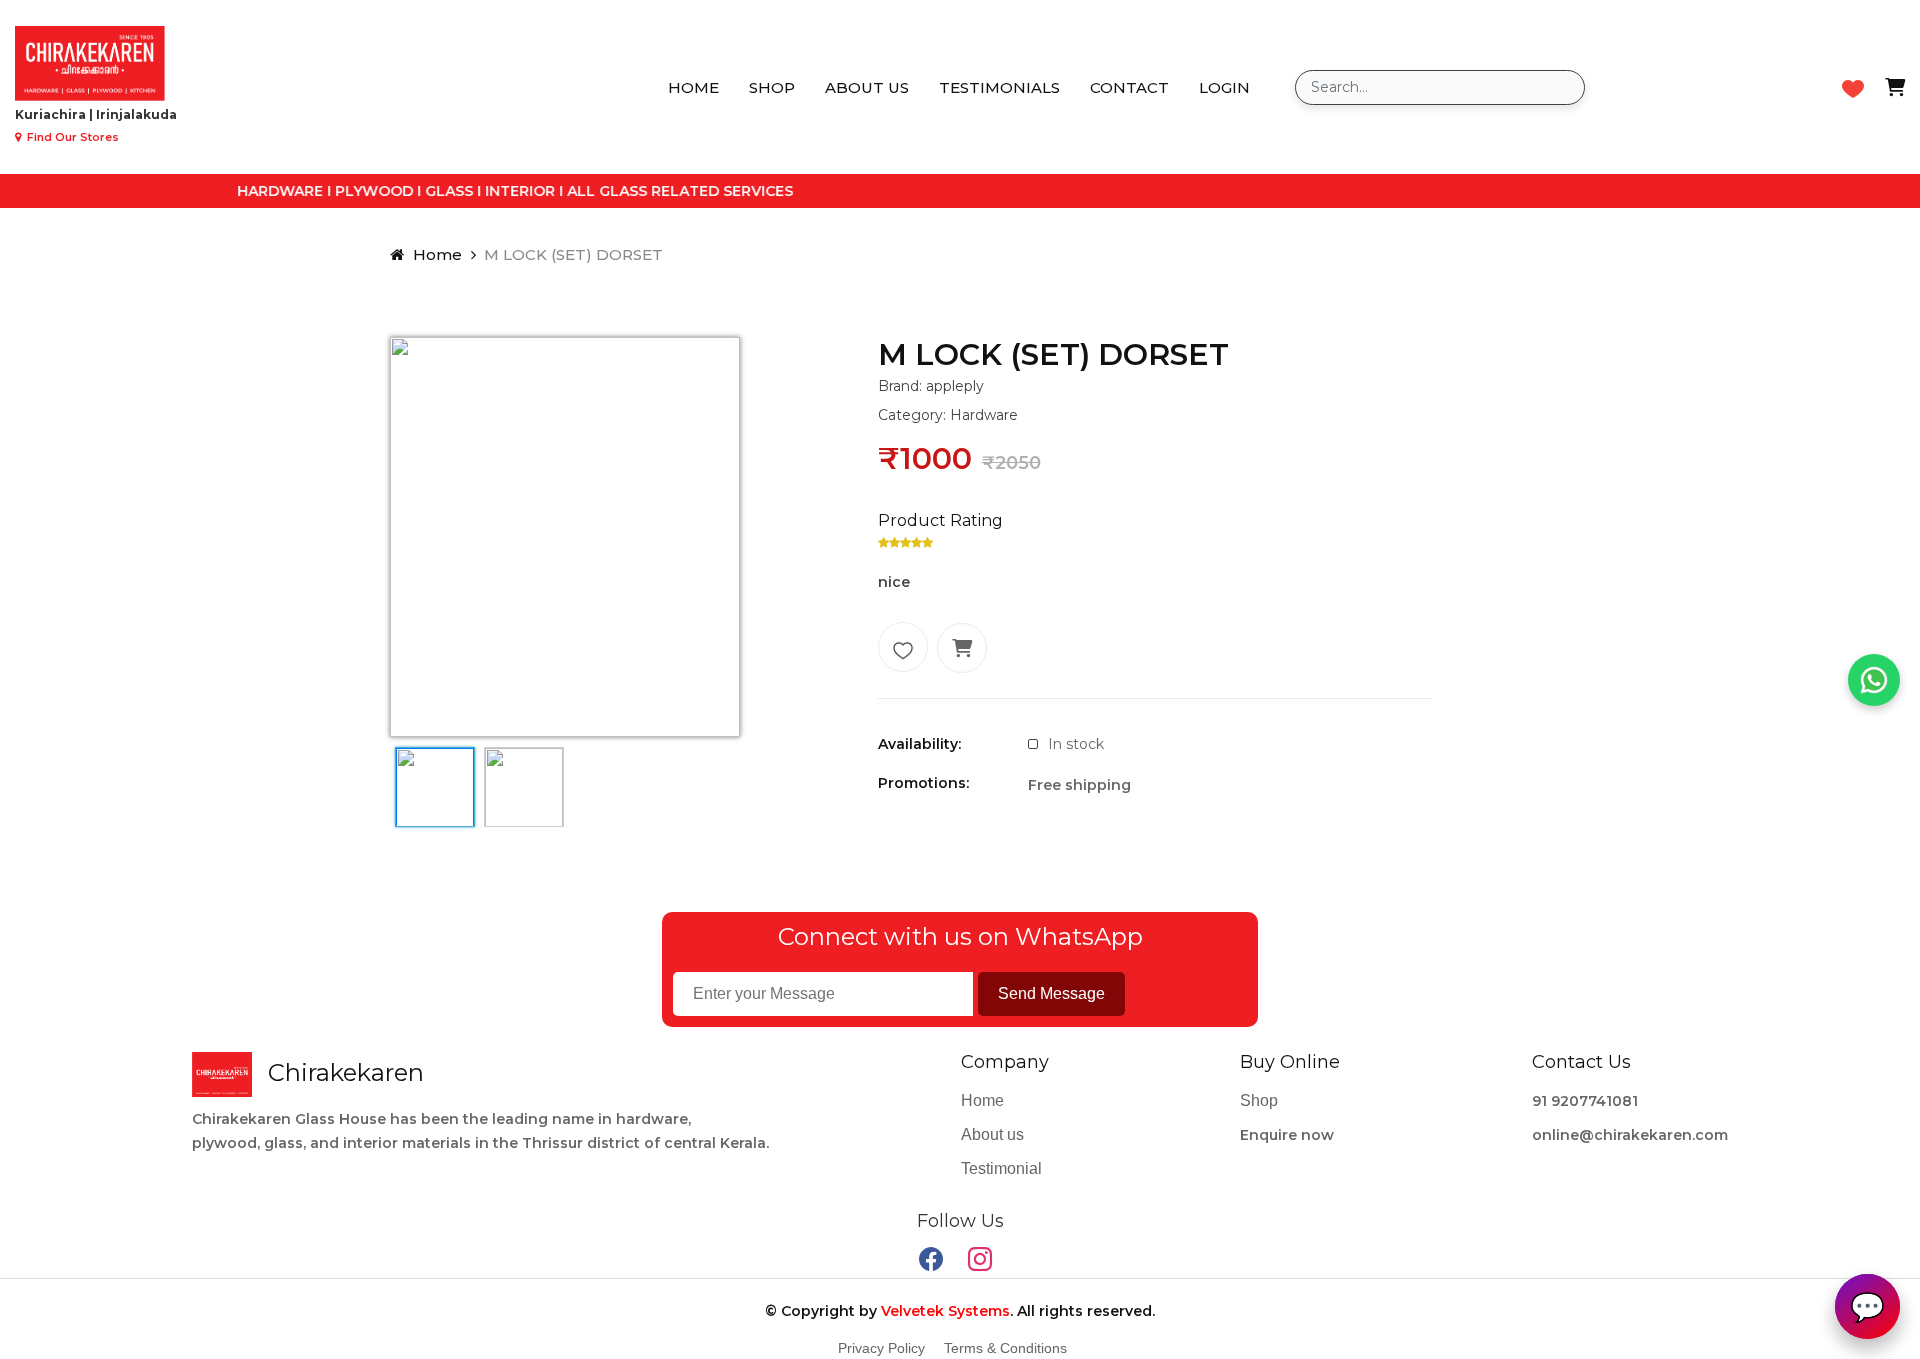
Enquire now (1287, 1135)
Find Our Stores (71, 137)
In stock (1076, 744)
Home (693, 87)
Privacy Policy (881, 1348)
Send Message (1051, 993)
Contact (1129, 87)
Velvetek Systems (945, 1311)
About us (867, 87)
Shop (772, 87)
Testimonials (999, 87)
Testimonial (1001, 1168)
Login (1224, 87)
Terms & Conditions (1005, 1348)
